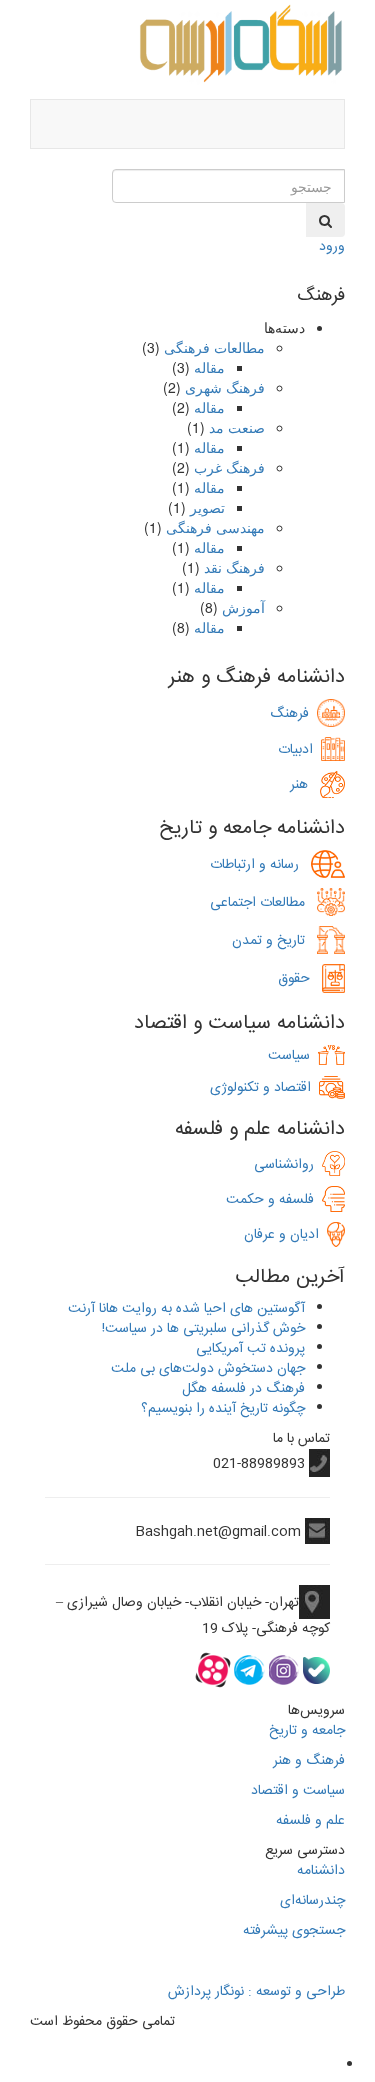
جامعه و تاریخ (307, 1731)
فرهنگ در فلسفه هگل (243, 1389)
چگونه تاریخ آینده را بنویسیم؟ (223, 1409)
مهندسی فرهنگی (215, 527)
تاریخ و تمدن (274, 941)
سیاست (289, 1056)
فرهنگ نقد (234, 567)
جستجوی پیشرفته (294, 1931)
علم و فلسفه (310, 1821)
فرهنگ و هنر (309, 1761)
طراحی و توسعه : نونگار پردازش (256, 1992)
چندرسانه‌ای (312, 1901)
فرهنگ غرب (229, 467)
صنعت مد (237, 427)
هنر (305, 785)
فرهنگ (293, 714)
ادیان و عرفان (285, 1235)
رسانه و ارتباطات (260, 865)
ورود (332, 247)
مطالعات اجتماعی (263, 903)
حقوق (300, 979)
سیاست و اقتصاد (298, 1791)
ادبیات (299, 750)
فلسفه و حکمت (274, 1200)
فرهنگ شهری (225, 387)
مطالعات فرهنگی (214, 347)
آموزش (243, 607)
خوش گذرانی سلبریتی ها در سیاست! (203, 1329)
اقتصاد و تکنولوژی (260, 1088)
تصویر (207, 507)
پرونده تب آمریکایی (250, 1349)
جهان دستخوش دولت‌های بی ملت (208, 1369)
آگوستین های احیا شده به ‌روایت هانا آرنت (186, 1309)
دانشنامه (321, 1871)
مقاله (209, 367)
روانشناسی (288, 1165)
